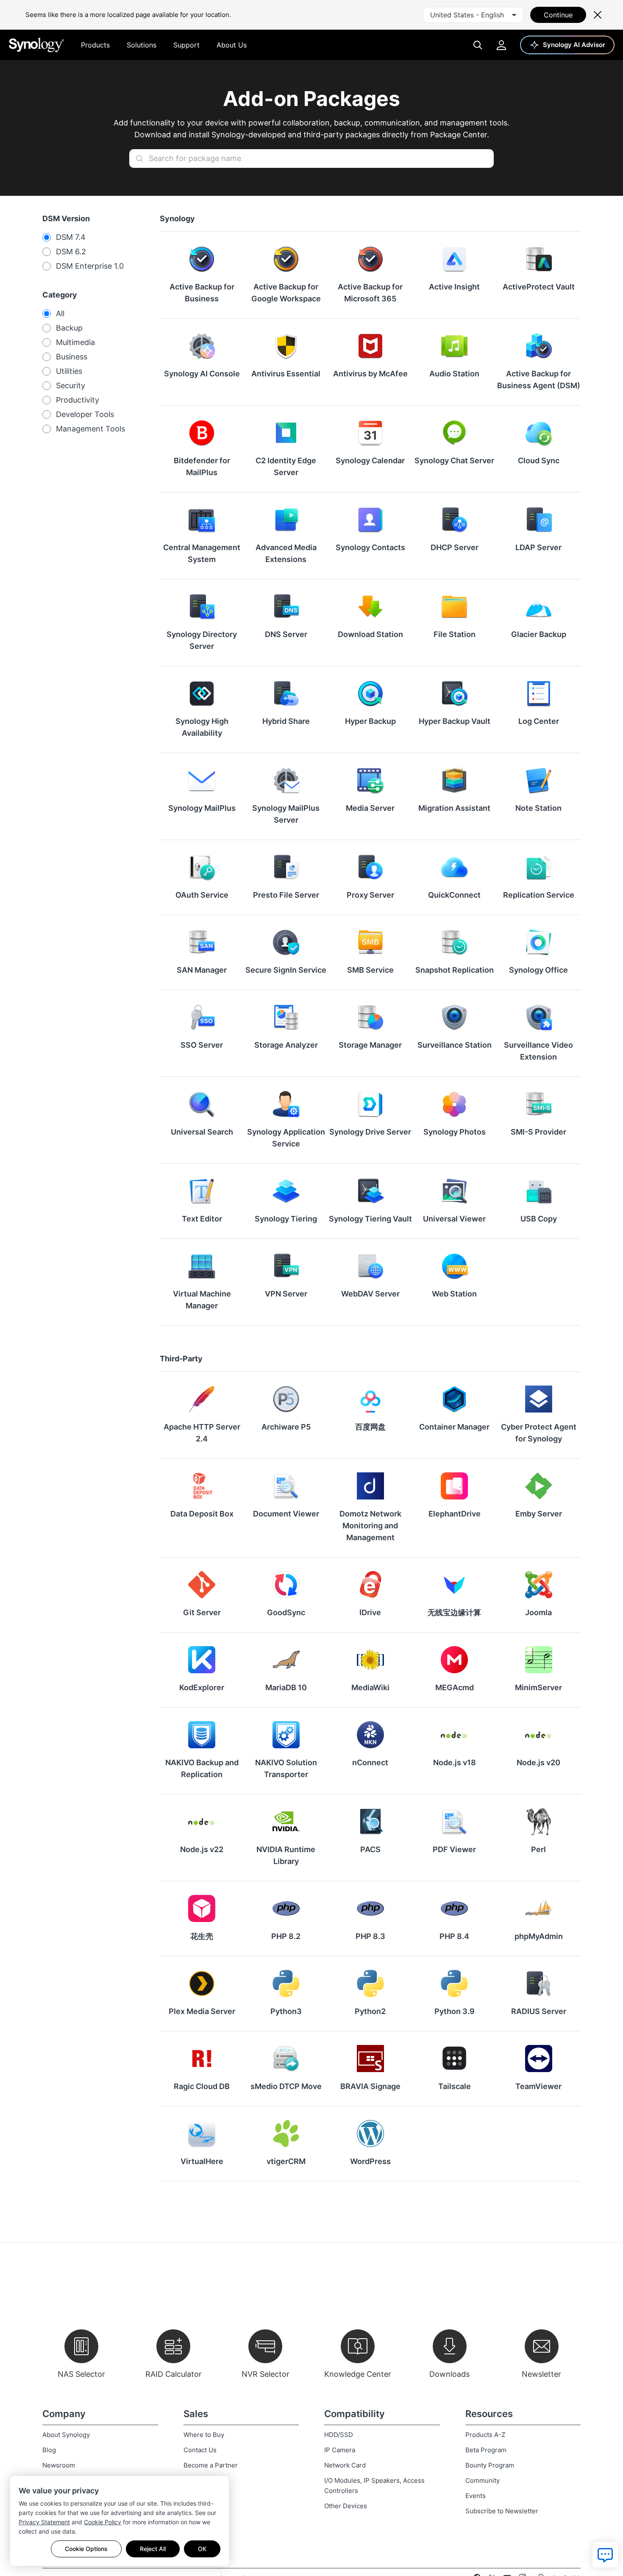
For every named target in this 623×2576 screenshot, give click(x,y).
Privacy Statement (44, 2522)
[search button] (139, 159)
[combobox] (473, 15)
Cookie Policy (103, 2522)
